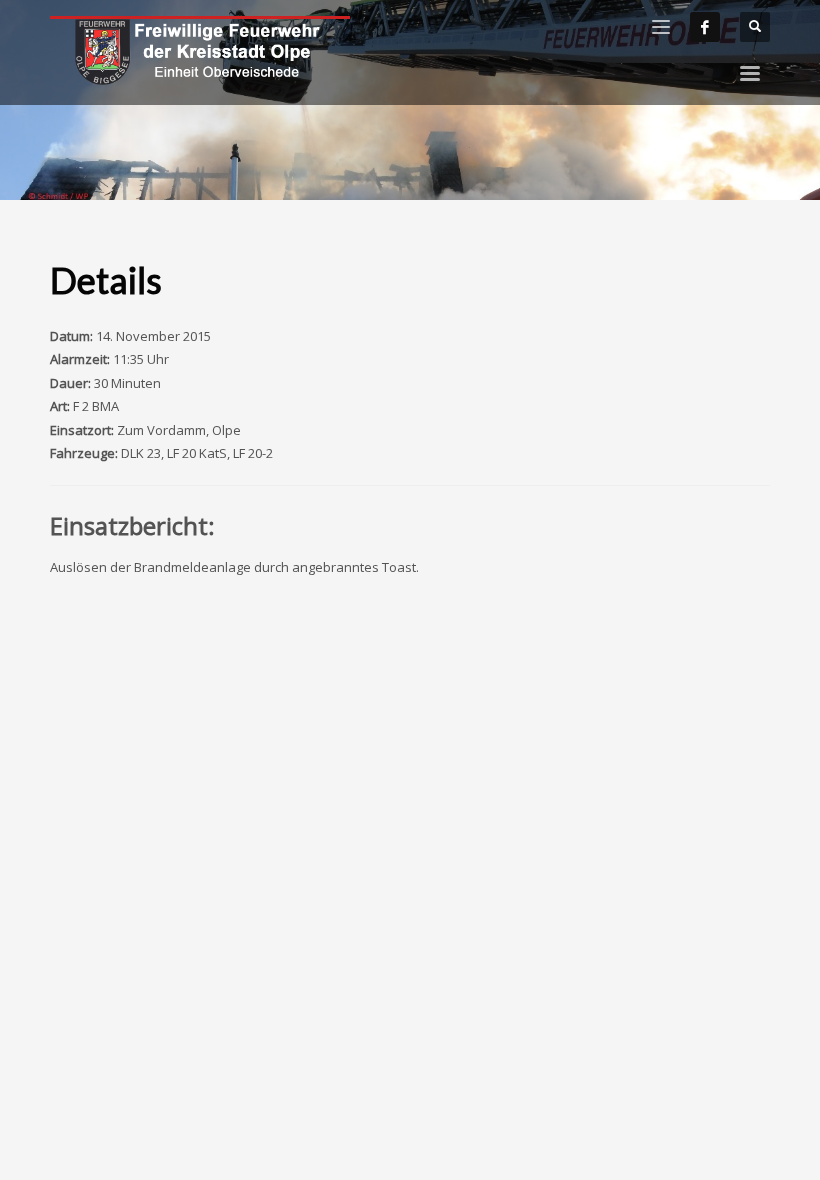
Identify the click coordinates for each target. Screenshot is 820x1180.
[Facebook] (705, 27)
